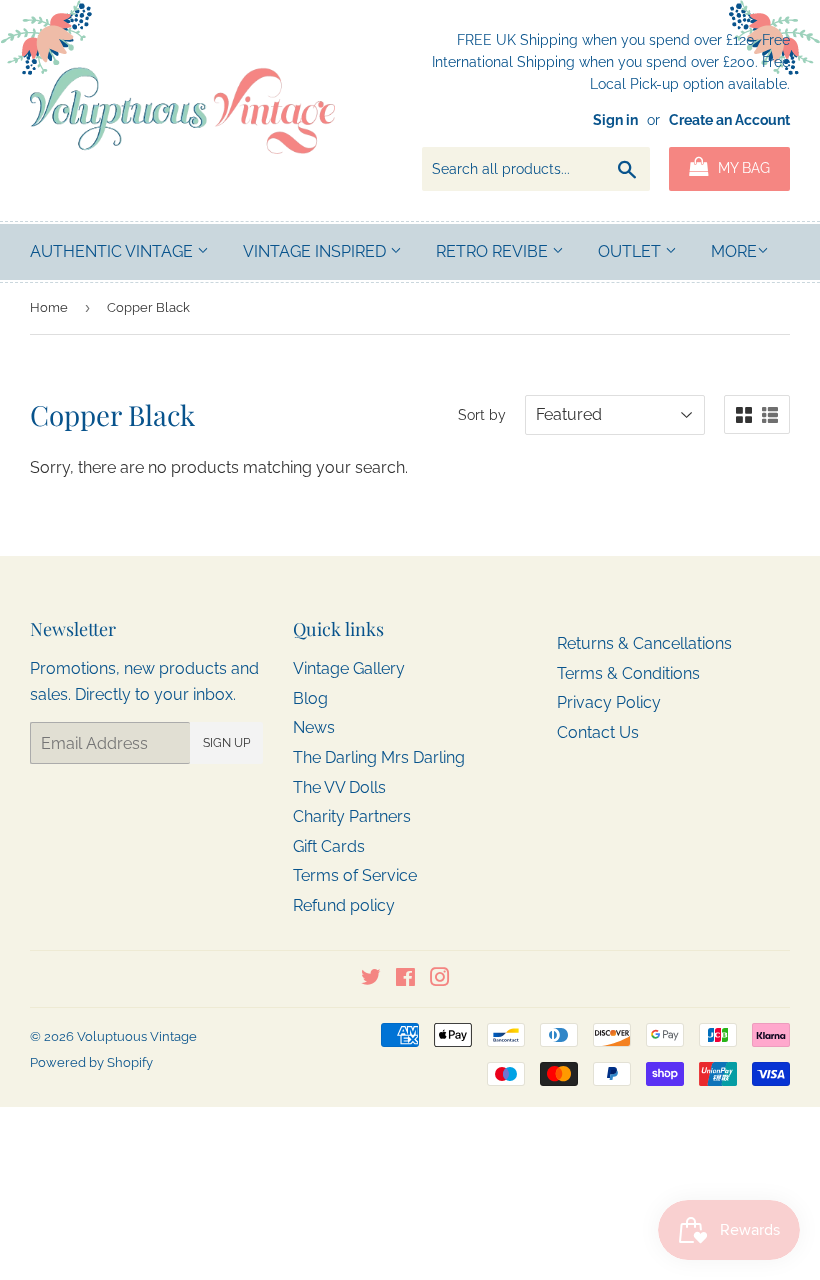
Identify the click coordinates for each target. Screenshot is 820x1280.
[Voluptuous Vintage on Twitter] (371, 979)
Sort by (482, 415)
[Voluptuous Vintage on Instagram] (440, 979)
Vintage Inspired (316, 251)
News (314, 727)
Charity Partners (352, 816)
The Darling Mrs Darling (379, 757)
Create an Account (729, 120)
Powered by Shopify (91, 1062)
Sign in (615, 120)
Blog (310, 698)
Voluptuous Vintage (137, 1036)
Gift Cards (329, 846)
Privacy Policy (609, 702)
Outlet (631, 251)
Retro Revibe (494, 251)
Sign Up (226, 743)
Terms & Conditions (628, 673)
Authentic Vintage (113, 251)
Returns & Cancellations (644, 643)
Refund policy (344, 905)
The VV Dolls (339, 787)
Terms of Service (355, 875)
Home (49, 307)
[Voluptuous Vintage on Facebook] (405, 979)
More (734, 251)
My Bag (742, 168)
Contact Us (598, 732)
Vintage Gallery (349, 668)
